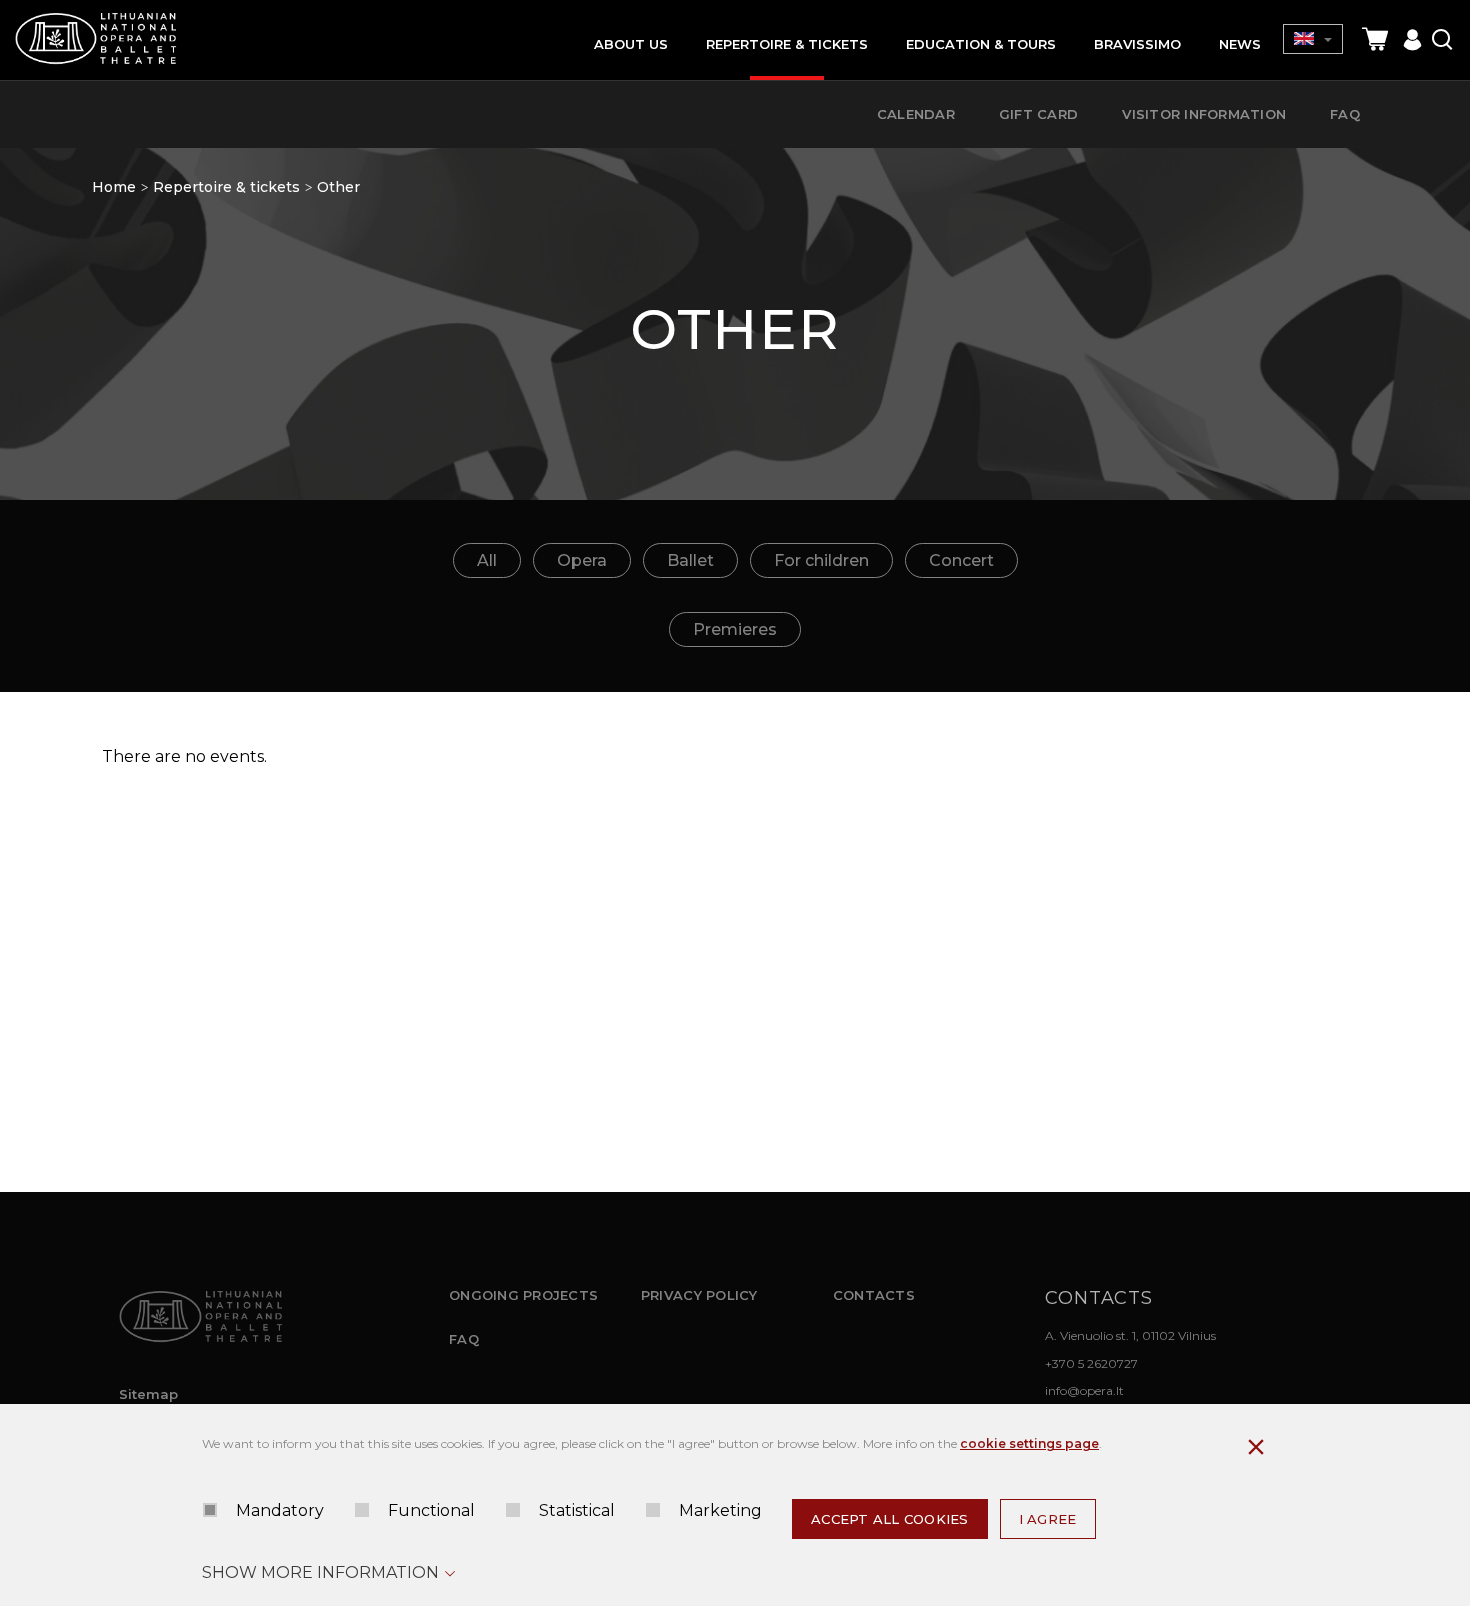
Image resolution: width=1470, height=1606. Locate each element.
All (487, 560)
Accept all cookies (890, 1519)
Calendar (916, 114)
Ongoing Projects (523, 1295)
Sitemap (148, 1394)
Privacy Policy (699, 1295)
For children (821, 560)
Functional (431, 1510)
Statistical (577, 1510)
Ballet (690, 560)
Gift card (1038, 114)
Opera (582, 560)
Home (114, 187)
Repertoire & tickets (226, 187)
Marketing (720, 1510)
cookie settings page (1029, 1443)
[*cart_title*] (1375, 39)
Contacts (874, 1295)
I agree (1048, 1519)
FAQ (464, 1339)
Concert (961, 560)
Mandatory (280, 1510)
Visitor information (1204, 114)
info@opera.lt (1084, 1390)
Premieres (735, 629)
